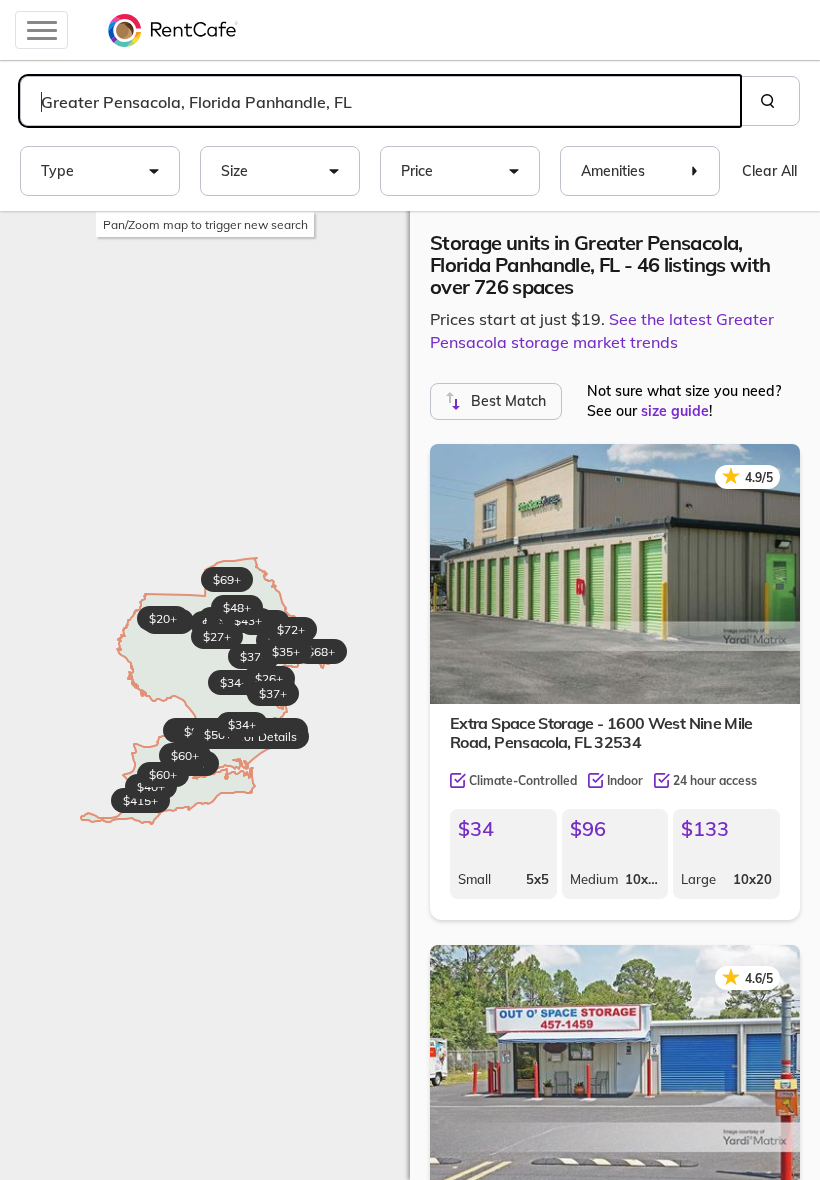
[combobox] (380, 101)
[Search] (770, 101)
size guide (675, 411)
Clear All (769, 171)
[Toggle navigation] (41, 30)
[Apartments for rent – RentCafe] (173, 30)
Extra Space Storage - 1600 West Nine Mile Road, (601, 732)
